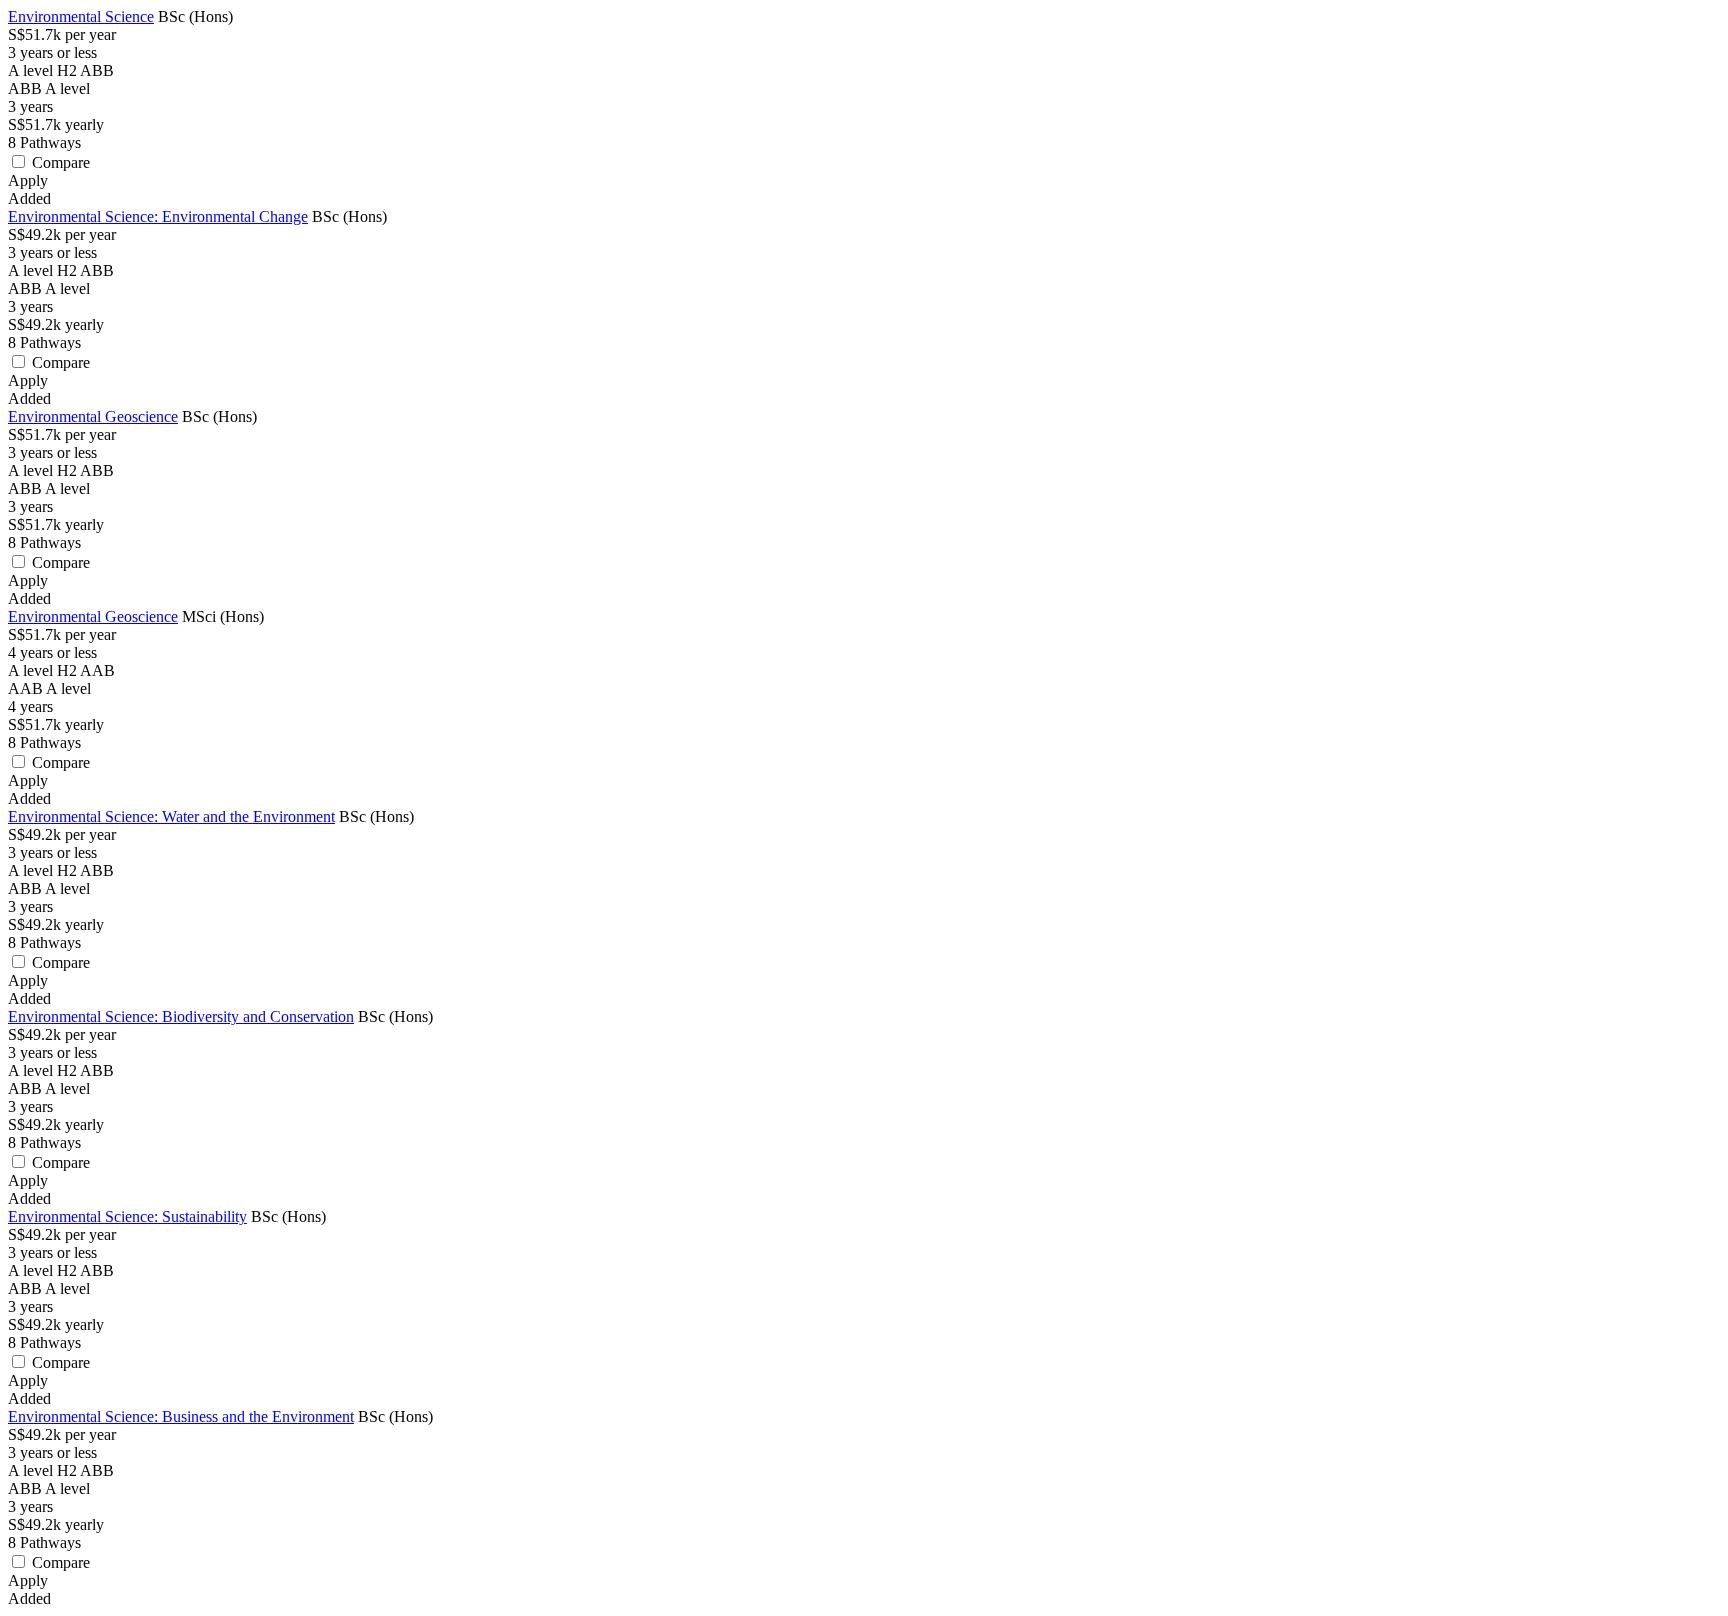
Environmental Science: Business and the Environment (181, 1416)
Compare (61, 162)
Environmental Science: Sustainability (127, 1216)
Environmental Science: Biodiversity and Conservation (181, 1016)
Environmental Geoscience (93, 416)
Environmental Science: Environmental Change (158, 216)
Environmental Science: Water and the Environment (171, 816)
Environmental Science (81, 16)
